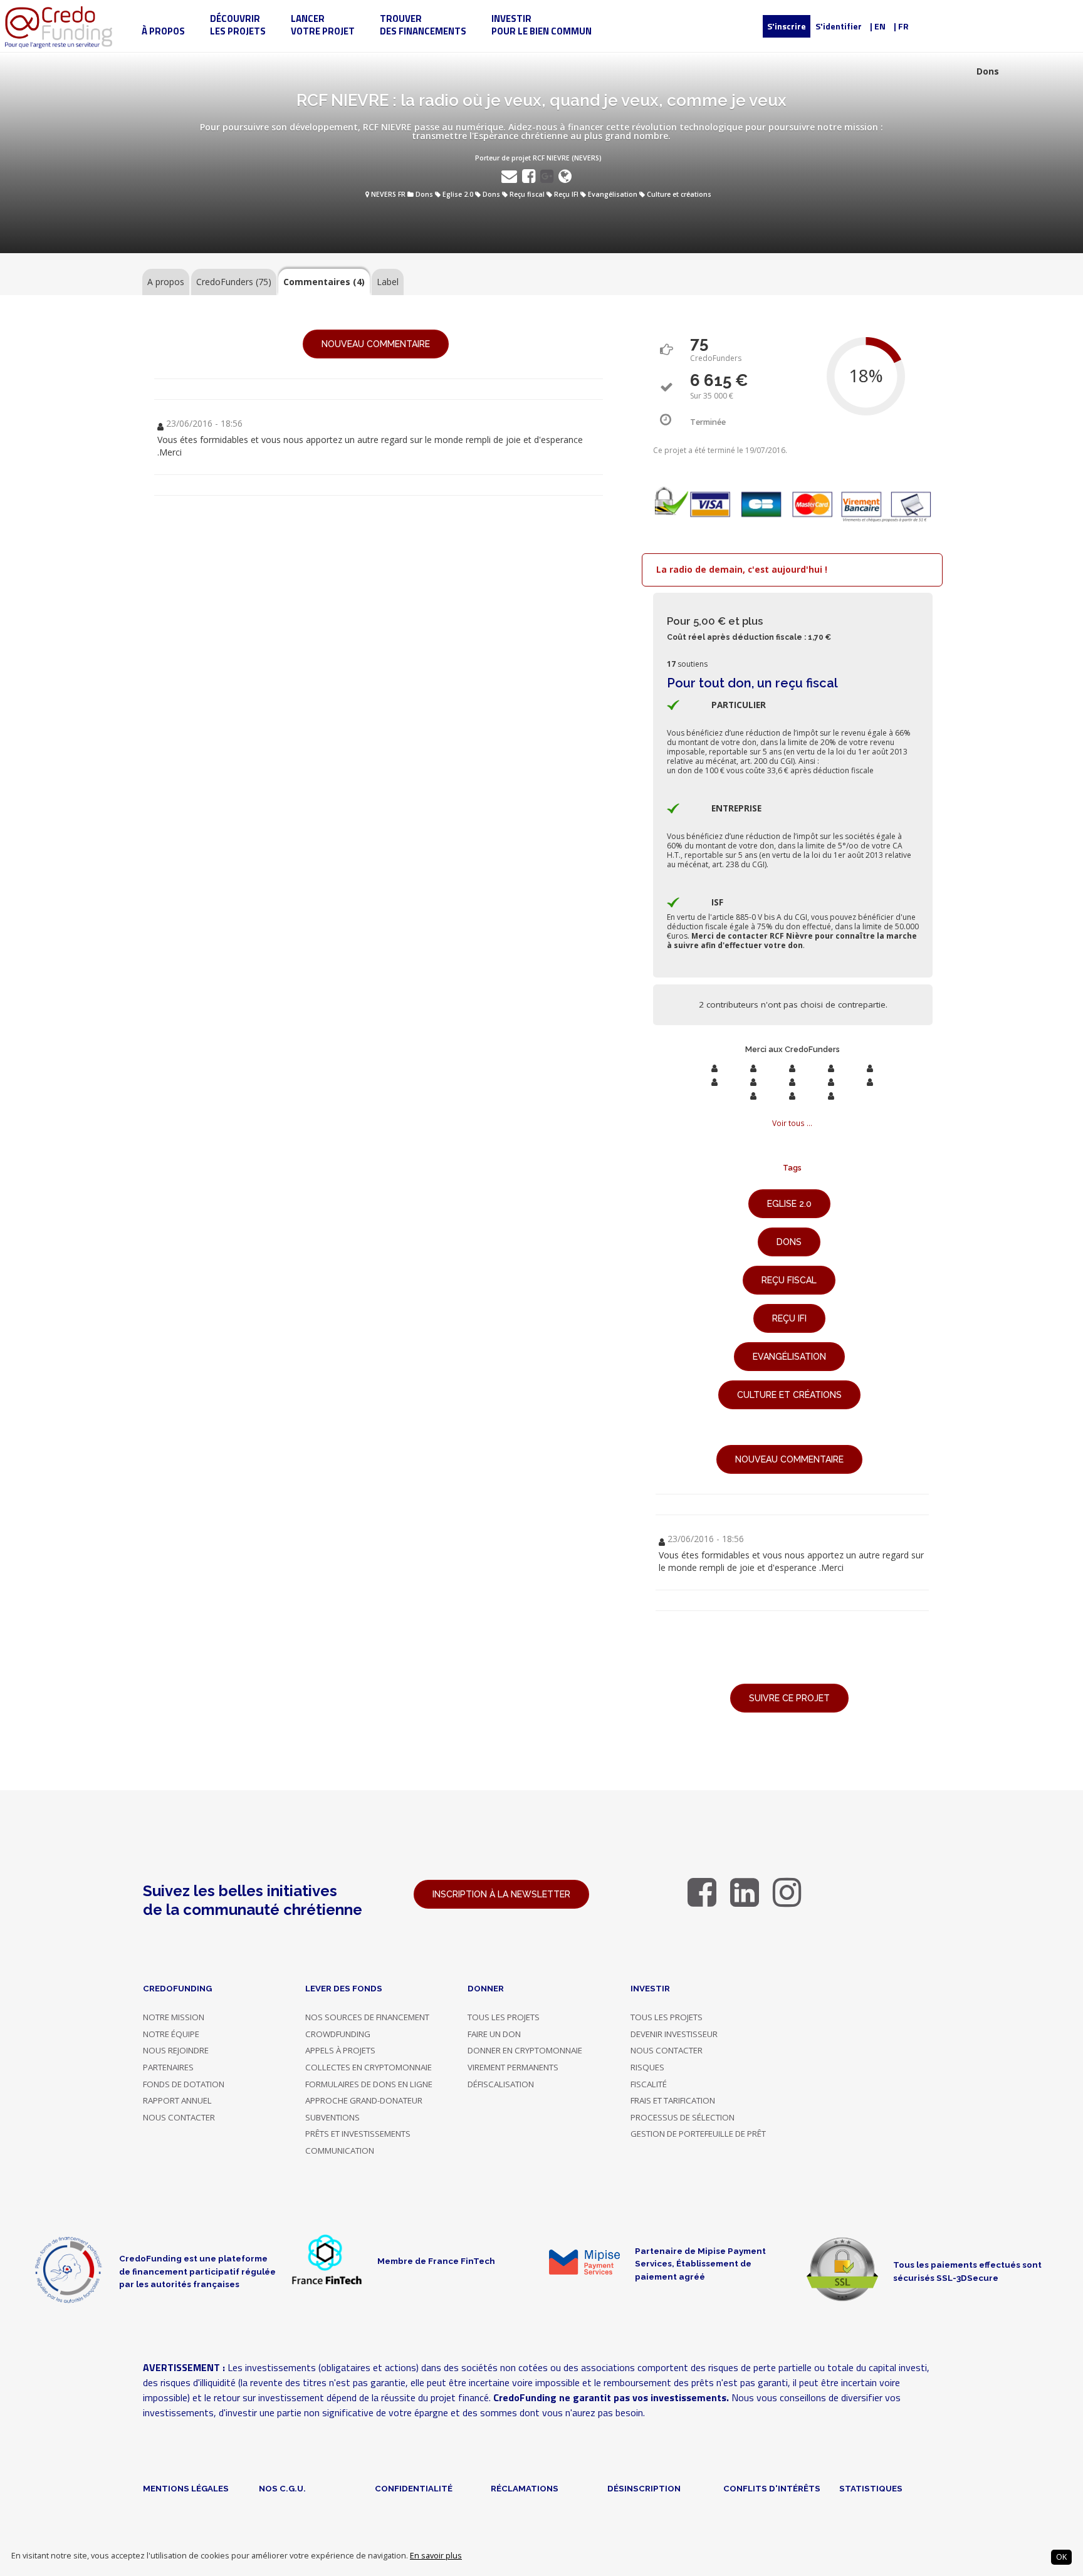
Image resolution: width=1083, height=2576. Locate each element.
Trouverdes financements (423, 25)
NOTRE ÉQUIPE (171, 2034)
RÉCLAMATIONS (525, 2488)
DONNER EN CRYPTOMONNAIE (525, 2050)
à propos (163, 31)
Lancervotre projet (323, 25)
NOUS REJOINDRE (176, 2050)
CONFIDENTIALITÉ (414, 2488)
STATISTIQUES (871, 2488)
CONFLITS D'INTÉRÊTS (772, 2488)
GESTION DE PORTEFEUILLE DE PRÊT (698, 2134)
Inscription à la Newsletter (501, 1894)
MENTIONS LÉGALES (186, 2488)
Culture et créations (679, 194)
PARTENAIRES (168, 2067)
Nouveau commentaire (376, 344)
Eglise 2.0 (458, 194)
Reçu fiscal (527, 194)
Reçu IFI (566, 194)
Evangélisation (613, 194)
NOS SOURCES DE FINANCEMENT (367, 2017)
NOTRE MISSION (174, 2017)
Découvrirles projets (238, 25)
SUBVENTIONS (332, 2117)
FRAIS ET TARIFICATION (673, 2100)
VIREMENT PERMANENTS (513, 2067)
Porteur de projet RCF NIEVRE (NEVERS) (538, 158)
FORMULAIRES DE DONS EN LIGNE (369, 2084)
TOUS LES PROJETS (504, 2017)
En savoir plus (436, 2556)
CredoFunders (234, 282)
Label (388, 282)
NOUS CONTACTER (179, 2117)
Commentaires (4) (324, 282)
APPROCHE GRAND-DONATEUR (364, 2100)
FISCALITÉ (649, 2084)
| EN (878, 26)
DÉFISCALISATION (501, 2084)
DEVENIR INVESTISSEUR (674, 2034)
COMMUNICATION (340, 2151)
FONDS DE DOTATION (184, 2084)
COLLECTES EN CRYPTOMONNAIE (369, 2067)
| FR (901, 26)
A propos (166, 282)
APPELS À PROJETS (340, 2050)
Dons (424, 194)
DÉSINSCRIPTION (644, 2488)
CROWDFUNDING (338, 2034)
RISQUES (647, 2067)
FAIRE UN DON (494, 2034)
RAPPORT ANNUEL (177, 2100)
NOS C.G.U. (282, 2488)
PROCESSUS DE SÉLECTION (683, 2117)
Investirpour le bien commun (541, 25)
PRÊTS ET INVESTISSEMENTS (358, 2134)
